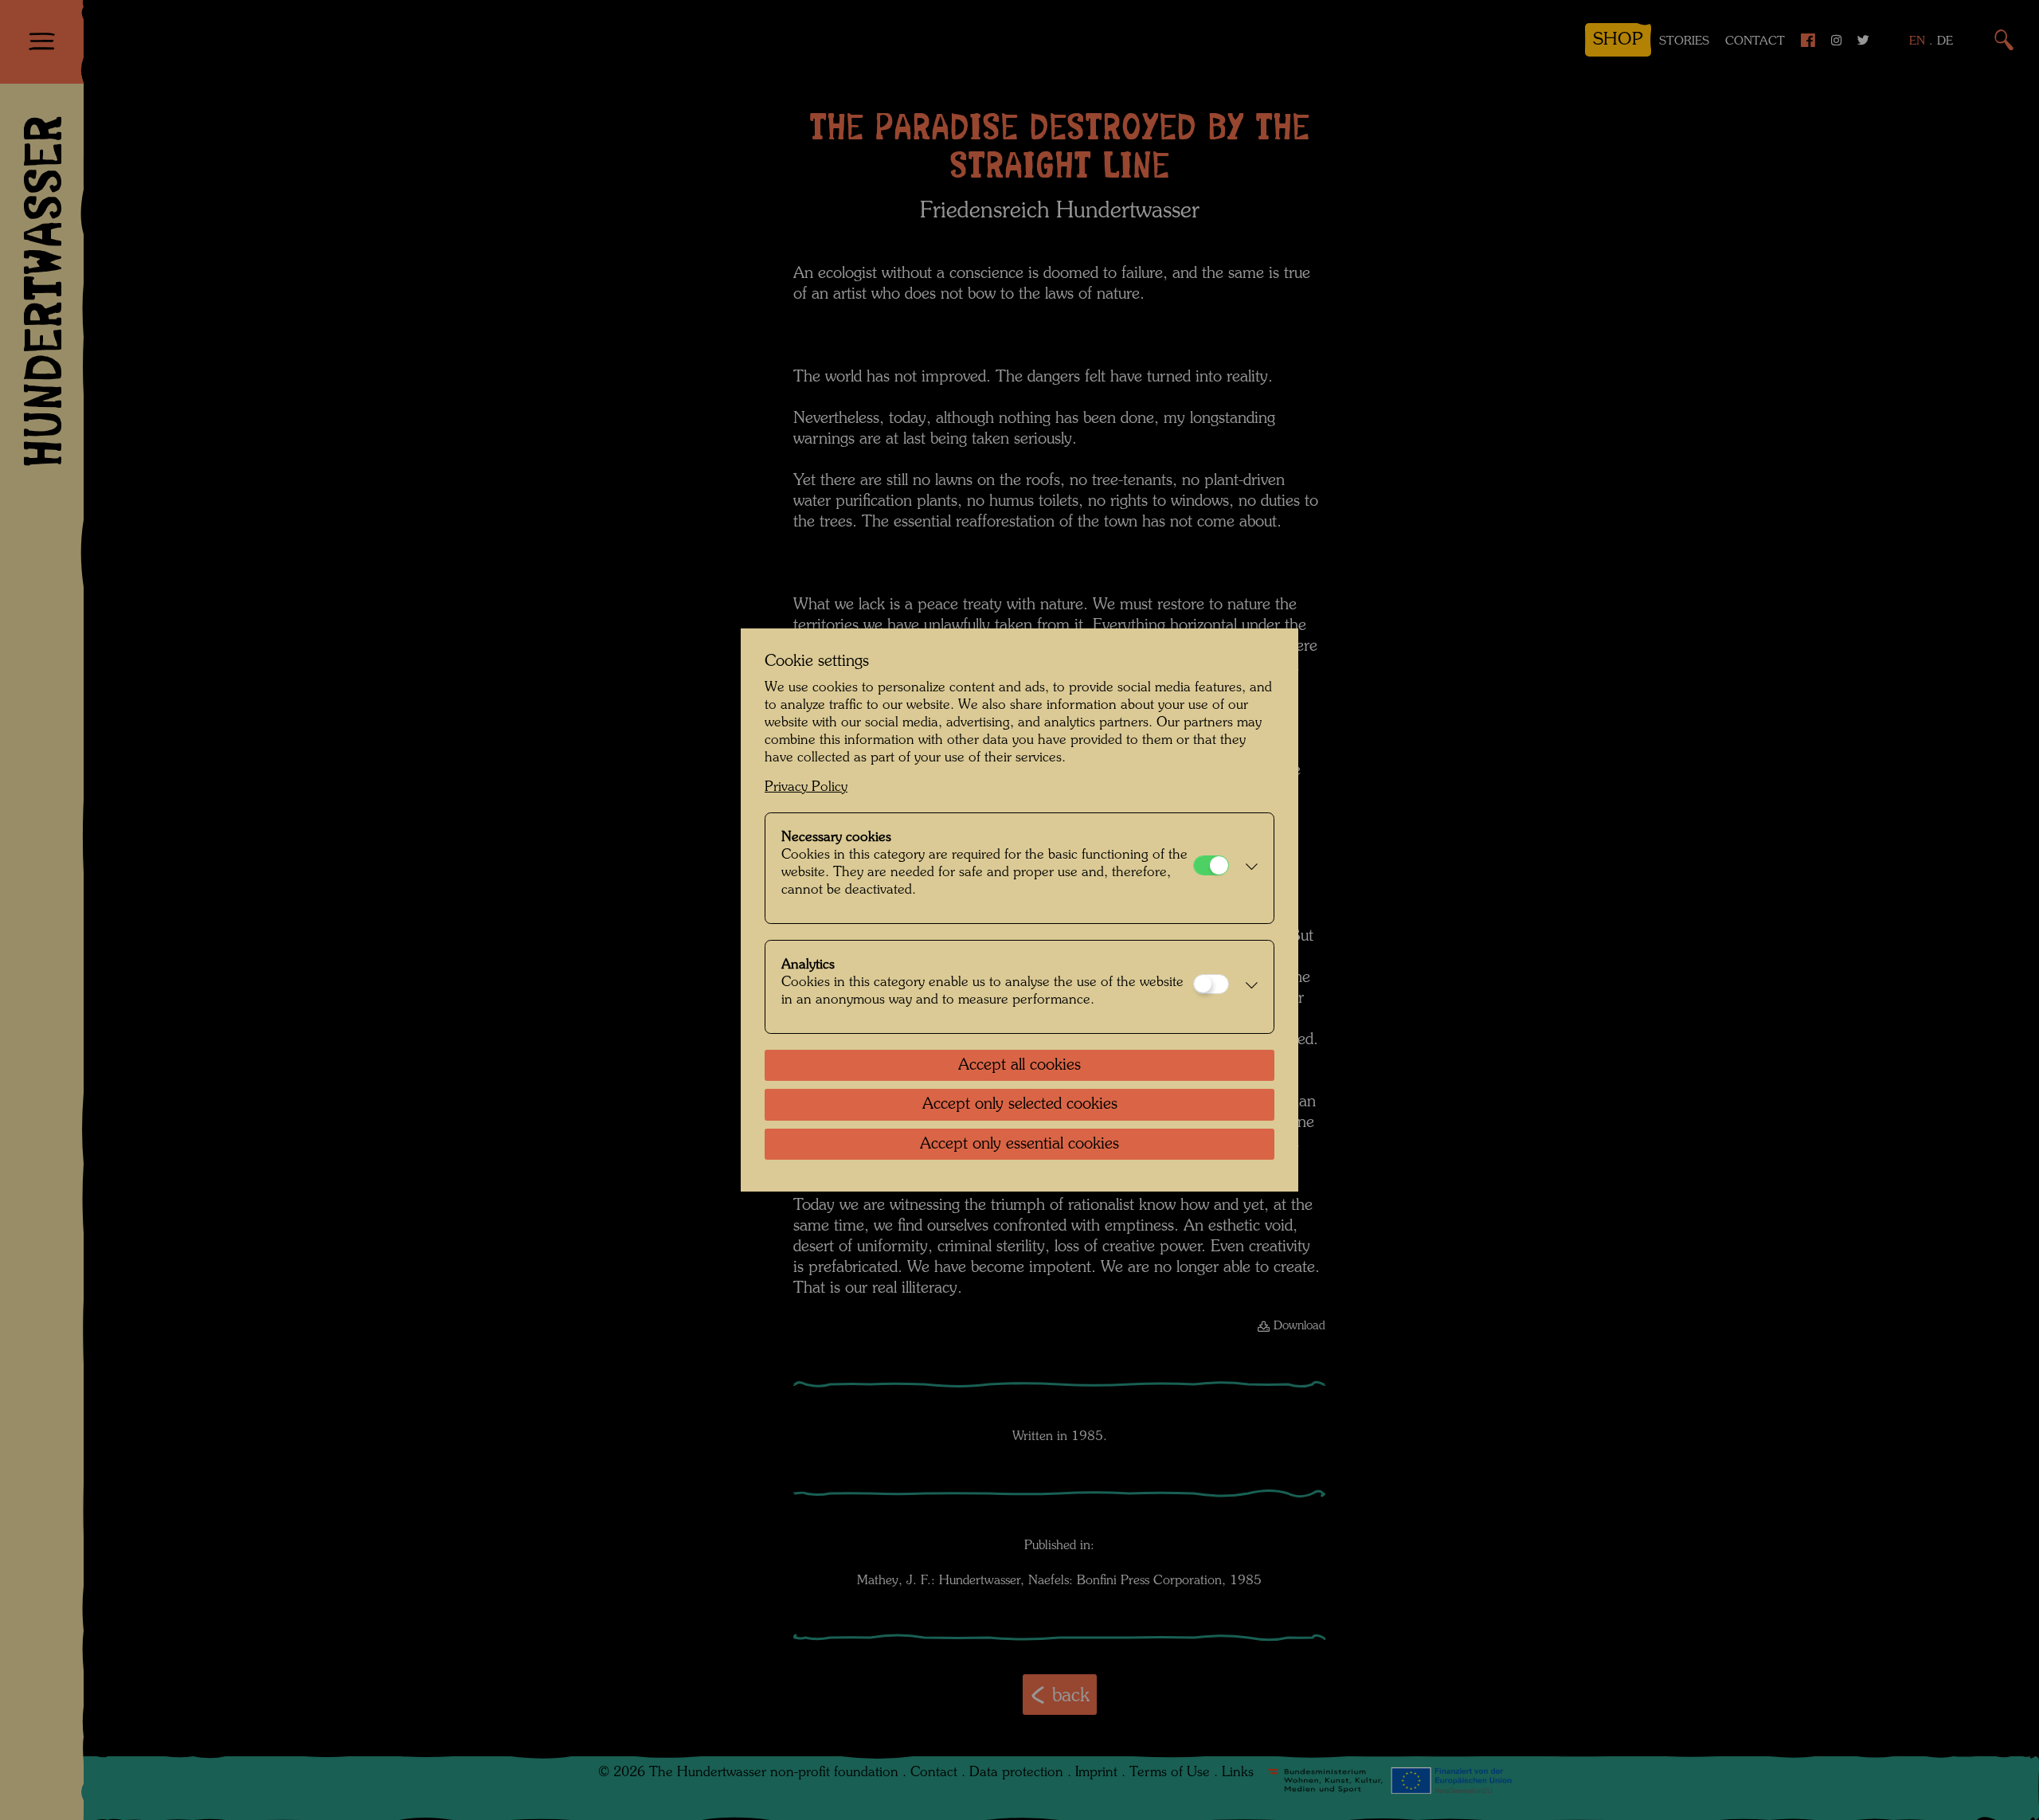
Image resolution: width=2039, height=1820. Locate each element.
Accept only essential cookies (1019, 1145)
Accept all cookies (1019, 1066)
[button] (1247, 868)
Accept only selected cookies (1020, 1105)
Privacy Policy (806, 787)
